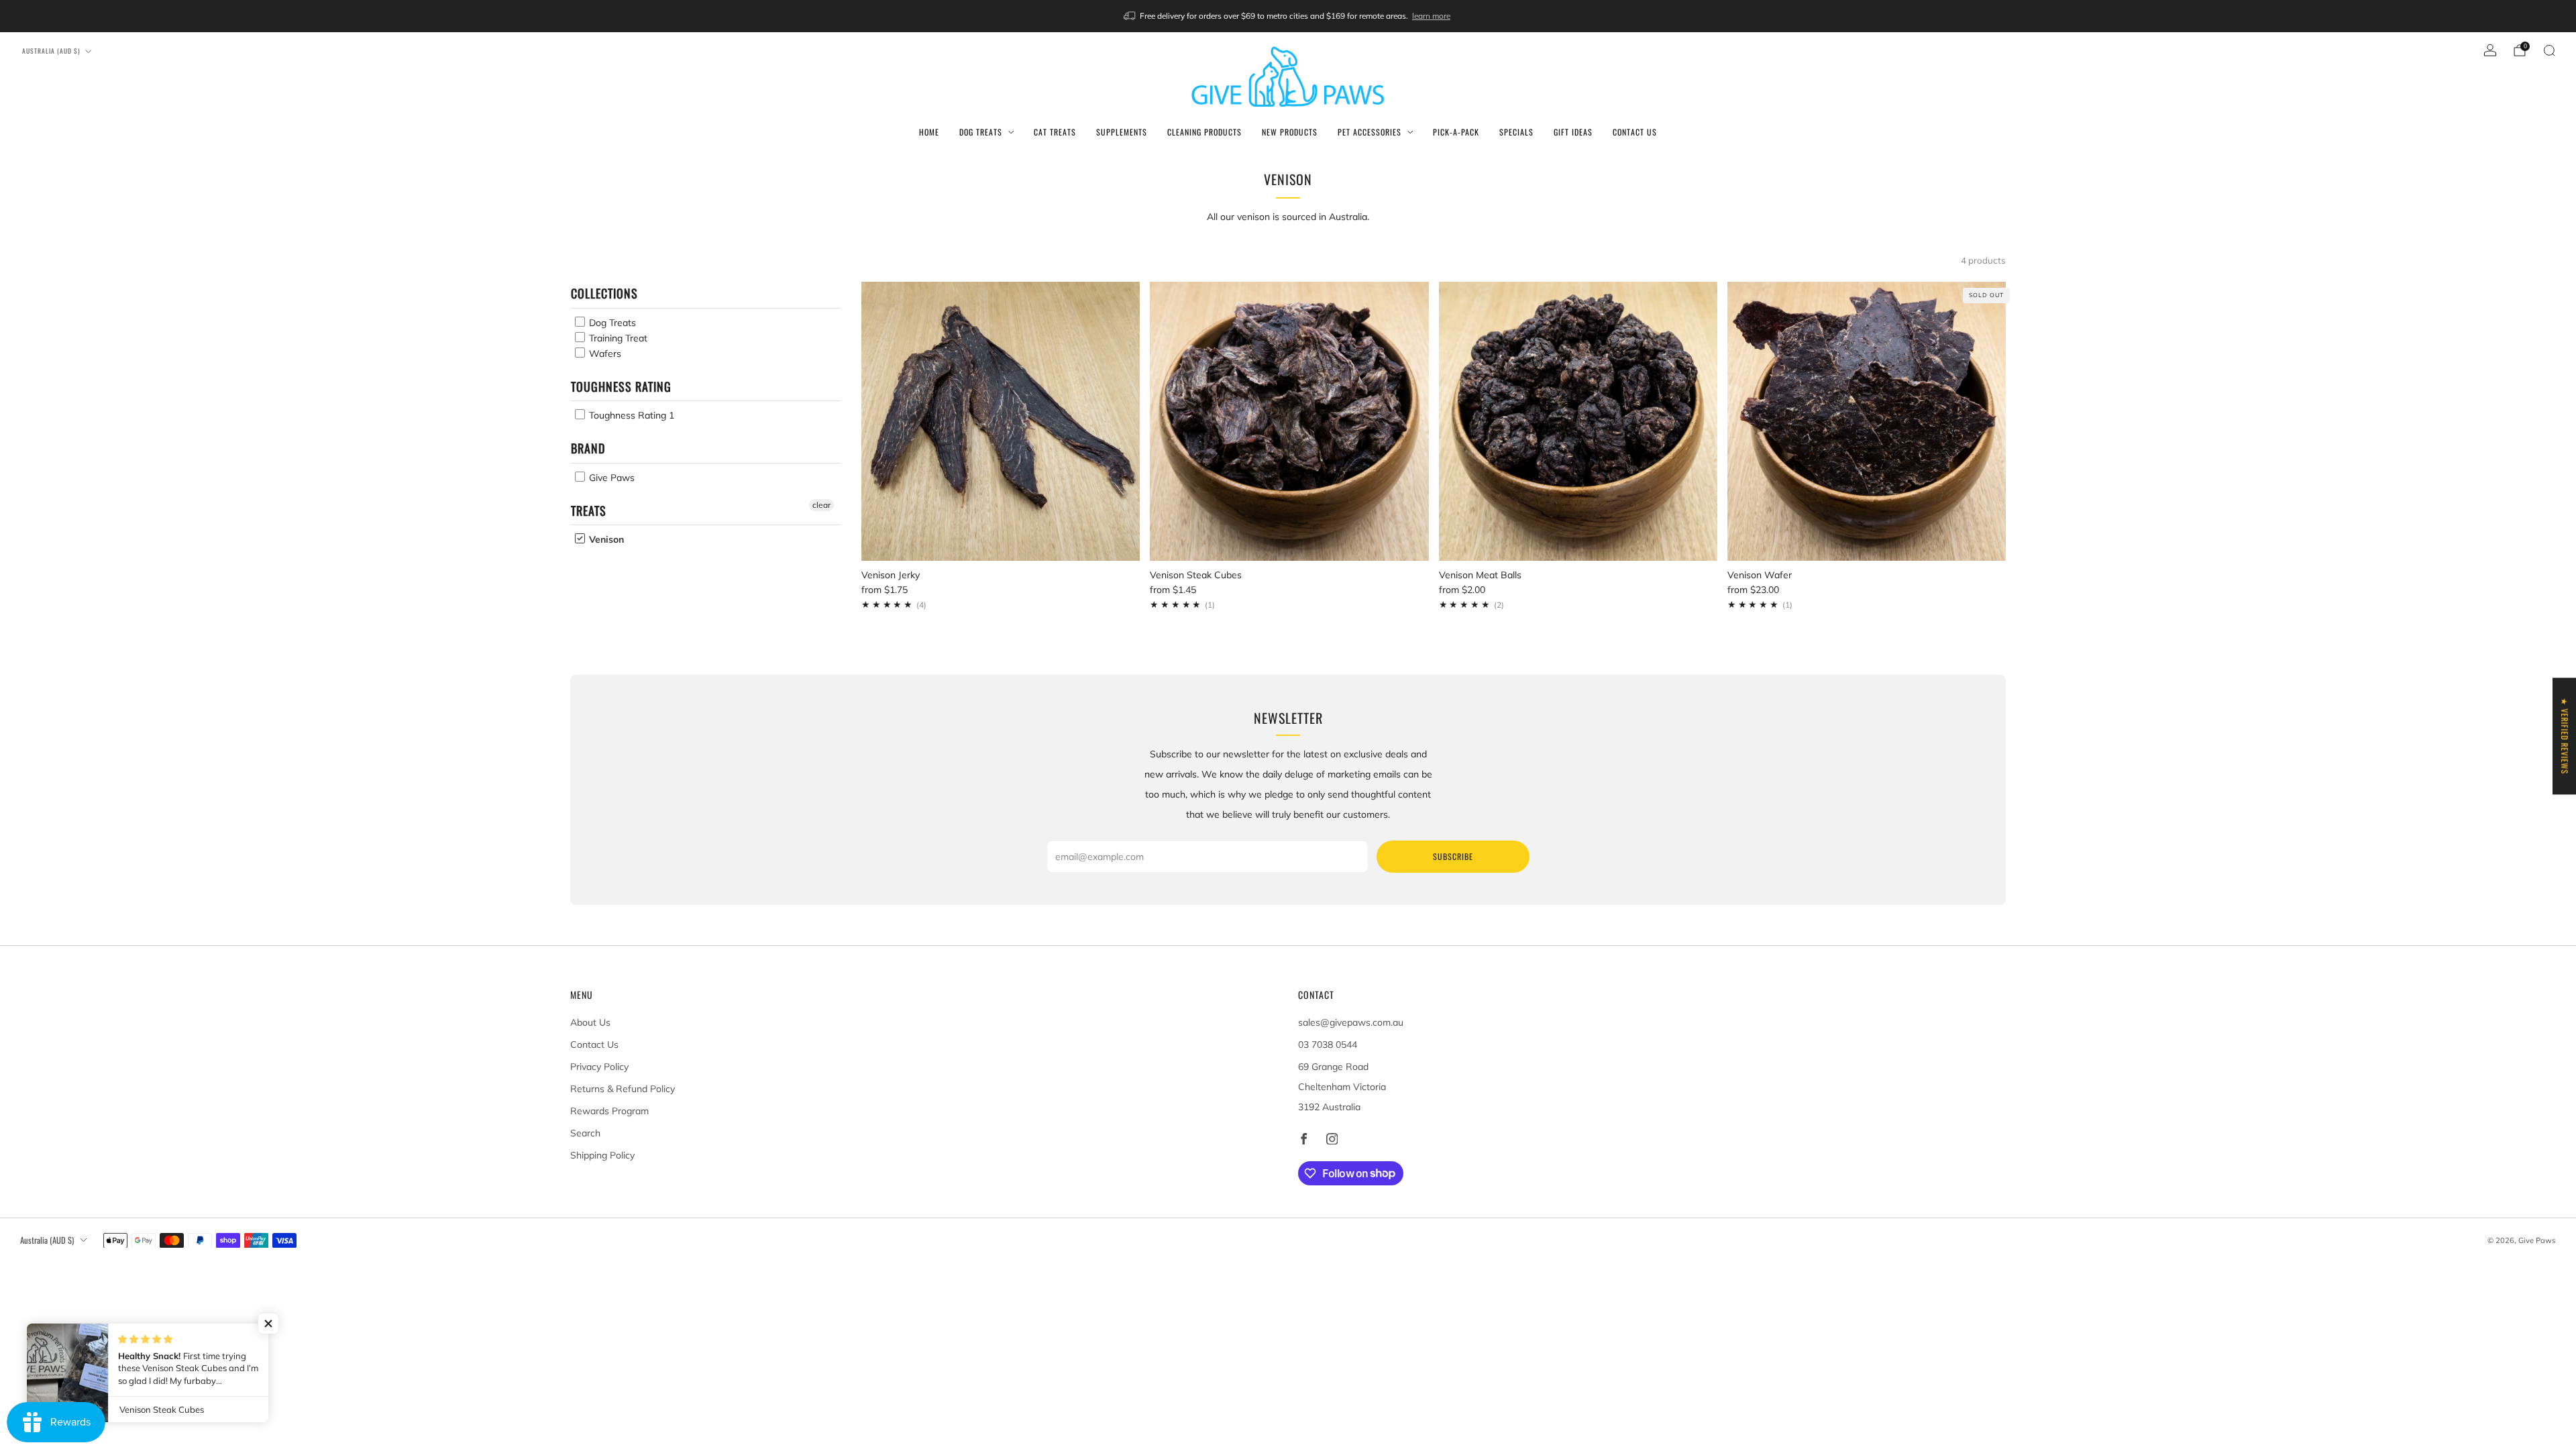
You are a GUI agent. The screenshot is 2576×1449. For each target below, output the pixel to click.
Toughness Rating (621, 386)
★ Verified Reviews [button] (2565, 736)
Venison (605, 539)
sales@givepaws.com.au (1351, 1022)
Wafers (604, 354)
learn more (1431, 16)
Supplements (1122, 132)
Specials (1516, 132)
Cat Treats (1055, 132)
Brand (588, 448)
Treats (589, 511)
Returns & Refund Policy (623, 1089)
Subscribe (1453, 856)
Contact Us (1635, 132)
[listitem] (1288, 16)
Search (585, 1133)
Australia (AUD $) (51, 51)
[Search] (2549, 50)
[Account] (2490, 50)
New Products (1290, 132)
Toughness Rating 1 (630, 415)
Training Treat (617, 338)
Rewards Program (609, 1111)
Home (929, 132)
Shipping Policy (602, 1155)
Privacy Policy (599, 1067)
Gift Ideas (1573, 132)
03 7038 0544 (1328, 1044)
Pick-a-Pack (1456, 132)
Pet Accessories (1370, 132)
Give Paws (610, 478)
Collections (604, 293)
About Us (590, 1022)
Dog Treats (981, 132)
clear (821, 505)
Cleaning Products (1204, 132)
